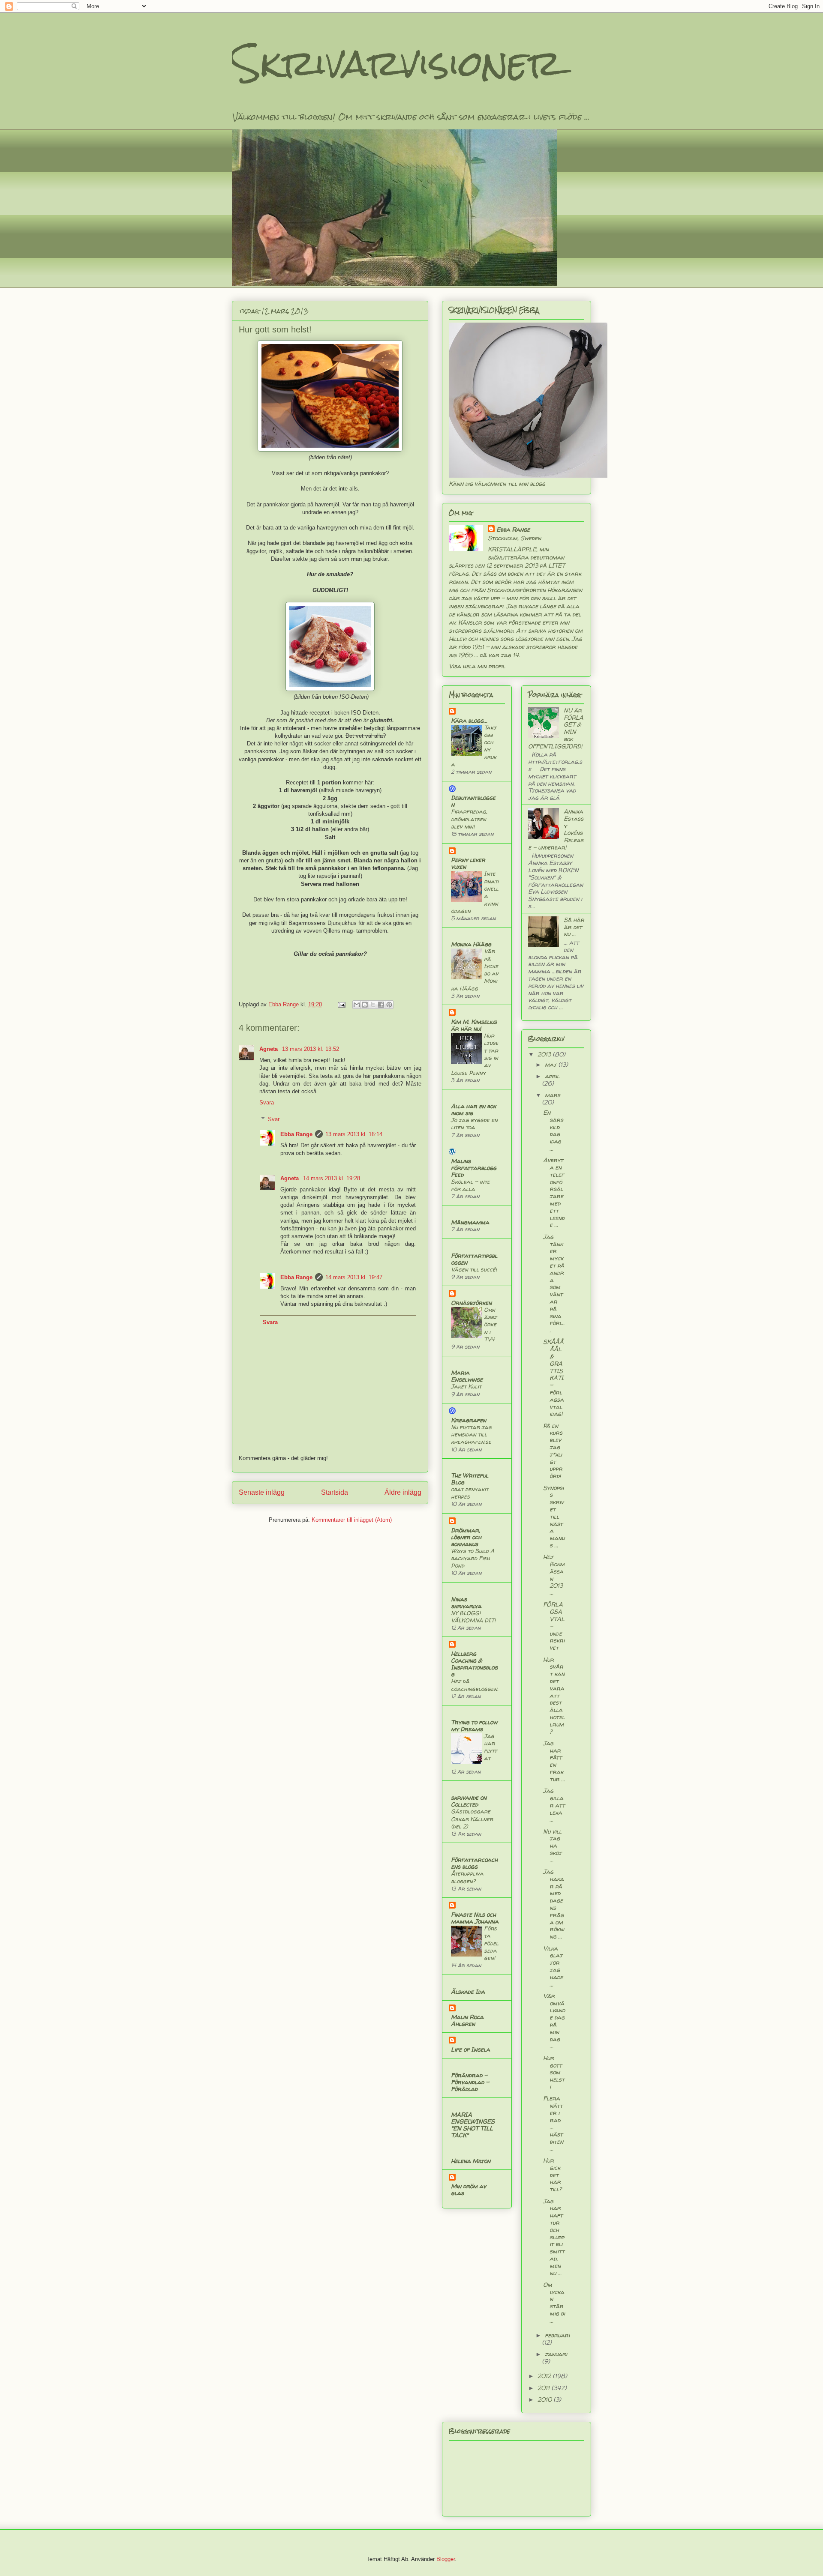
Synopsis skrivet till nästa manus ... (554, 1516)
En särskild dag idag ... (553, 1130)
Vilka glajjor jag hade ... (553, 1966)
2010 (545, 2399)
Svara (267, 1103)
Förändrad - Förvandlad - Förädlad (470, 2082)
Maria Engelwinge (467, 1376)
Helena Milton (471, 2161)
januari (556, 2354)
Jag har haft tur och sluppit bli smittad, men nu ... (554, 2237)
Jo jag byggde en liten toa (474, 1123)
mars (553, 1095)
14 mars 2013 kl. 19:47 (354, 1277)
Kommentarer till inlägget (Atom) (352, 1520)
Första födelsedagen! (491, 1943)
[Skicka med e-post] (357, 1005)
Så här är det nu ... (574, 927)
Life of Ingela (470, 2049)
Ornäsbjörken (471, 1303)
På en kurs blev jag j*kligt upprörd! (553, 1451)
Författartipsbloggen (474, 1259)
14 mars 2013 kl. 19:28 (332, 1178)
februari (557, 2335)
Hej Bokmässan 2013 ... (554, 1575)
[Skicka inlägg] (341, 1004)
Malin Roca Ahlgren (467, 2020)
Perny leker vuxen (468, 863)
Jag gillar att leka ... (554, 1805)
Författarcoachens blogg (474, 1863)
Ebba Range (296, 1134)
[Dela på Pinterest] (389, 1005)
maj (551, 1064)
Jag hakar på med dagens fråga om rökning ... (554, 1904)
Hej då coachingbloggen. (475, 1685)
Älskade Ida (468, 1991)
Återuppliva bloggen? (467, 1877)
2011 (544, 2388)
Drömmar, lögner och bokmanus (466, 1537)
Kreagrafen (469, 1420)
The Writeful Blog (470, 1479)
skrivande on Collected (469, 1801)
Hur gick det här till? (552, 2175)
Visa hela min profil (477, 666)
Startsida (335, 1492)
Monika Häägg (471, 944)
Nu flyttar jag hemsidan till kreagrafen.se (471, 1435)
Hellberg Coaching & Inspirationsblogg (474, 1664)
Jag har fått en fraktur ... (554, 1761)
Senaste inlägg (262, 1492)
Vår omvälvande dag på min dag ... (554, 2021)
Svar (274, 1119)
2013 (545, 1054)
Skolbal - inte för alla (470, 1185)
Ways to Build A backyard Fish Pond (473, 1558)
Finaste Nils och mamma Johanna (475, 1918)
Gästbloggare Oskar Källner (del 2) (472, 1819)
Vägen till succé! (474, 1269)
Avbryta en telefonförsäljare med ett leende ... (554, 1192)
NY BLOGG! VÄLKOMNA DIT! (473, 1617)
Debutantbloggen (473, 801)
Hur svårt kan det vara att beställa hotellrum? (554, 1695)
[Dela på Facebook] (381, 1005)
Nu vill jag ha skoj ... (552, 1846)
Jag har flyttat (490, 1747)
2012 (545, 2376)
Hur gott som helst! (554, 2072)
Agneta (269, 1049)
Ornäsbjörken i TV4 (490, 1324)
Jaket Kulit (466, 1386)
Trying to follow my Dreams (474, 1725)
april (552, 1076)
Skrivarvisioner (397, 63)
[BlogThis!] (365, 1005)
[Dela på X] (373, 1005)
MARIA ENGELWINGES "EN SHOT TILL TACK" (473, 2125)
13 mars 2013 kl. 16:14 (354, 1134)
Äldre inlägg (403, 1492)
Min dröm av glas (469, 2189)
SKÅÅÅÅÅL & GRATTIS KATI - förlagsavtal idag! (553, 1378)
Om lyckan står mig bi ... (554, 2302)
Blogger (446, 2559)
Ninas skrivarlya (466, 1602)
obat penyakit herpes (470, 1493)
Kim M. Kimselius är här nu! (474, 1025)
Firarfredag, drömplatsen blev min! (469, 819)
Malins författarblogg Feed (474, 1168)
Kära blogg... (469, 720)
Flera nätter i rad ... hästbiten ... (553, 2123)
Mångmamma (470, 1222)
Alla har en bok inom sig (473, 1109)
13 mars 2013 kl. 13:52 (311, 1049)
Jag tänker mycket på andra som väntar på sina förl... (554, 1283)
